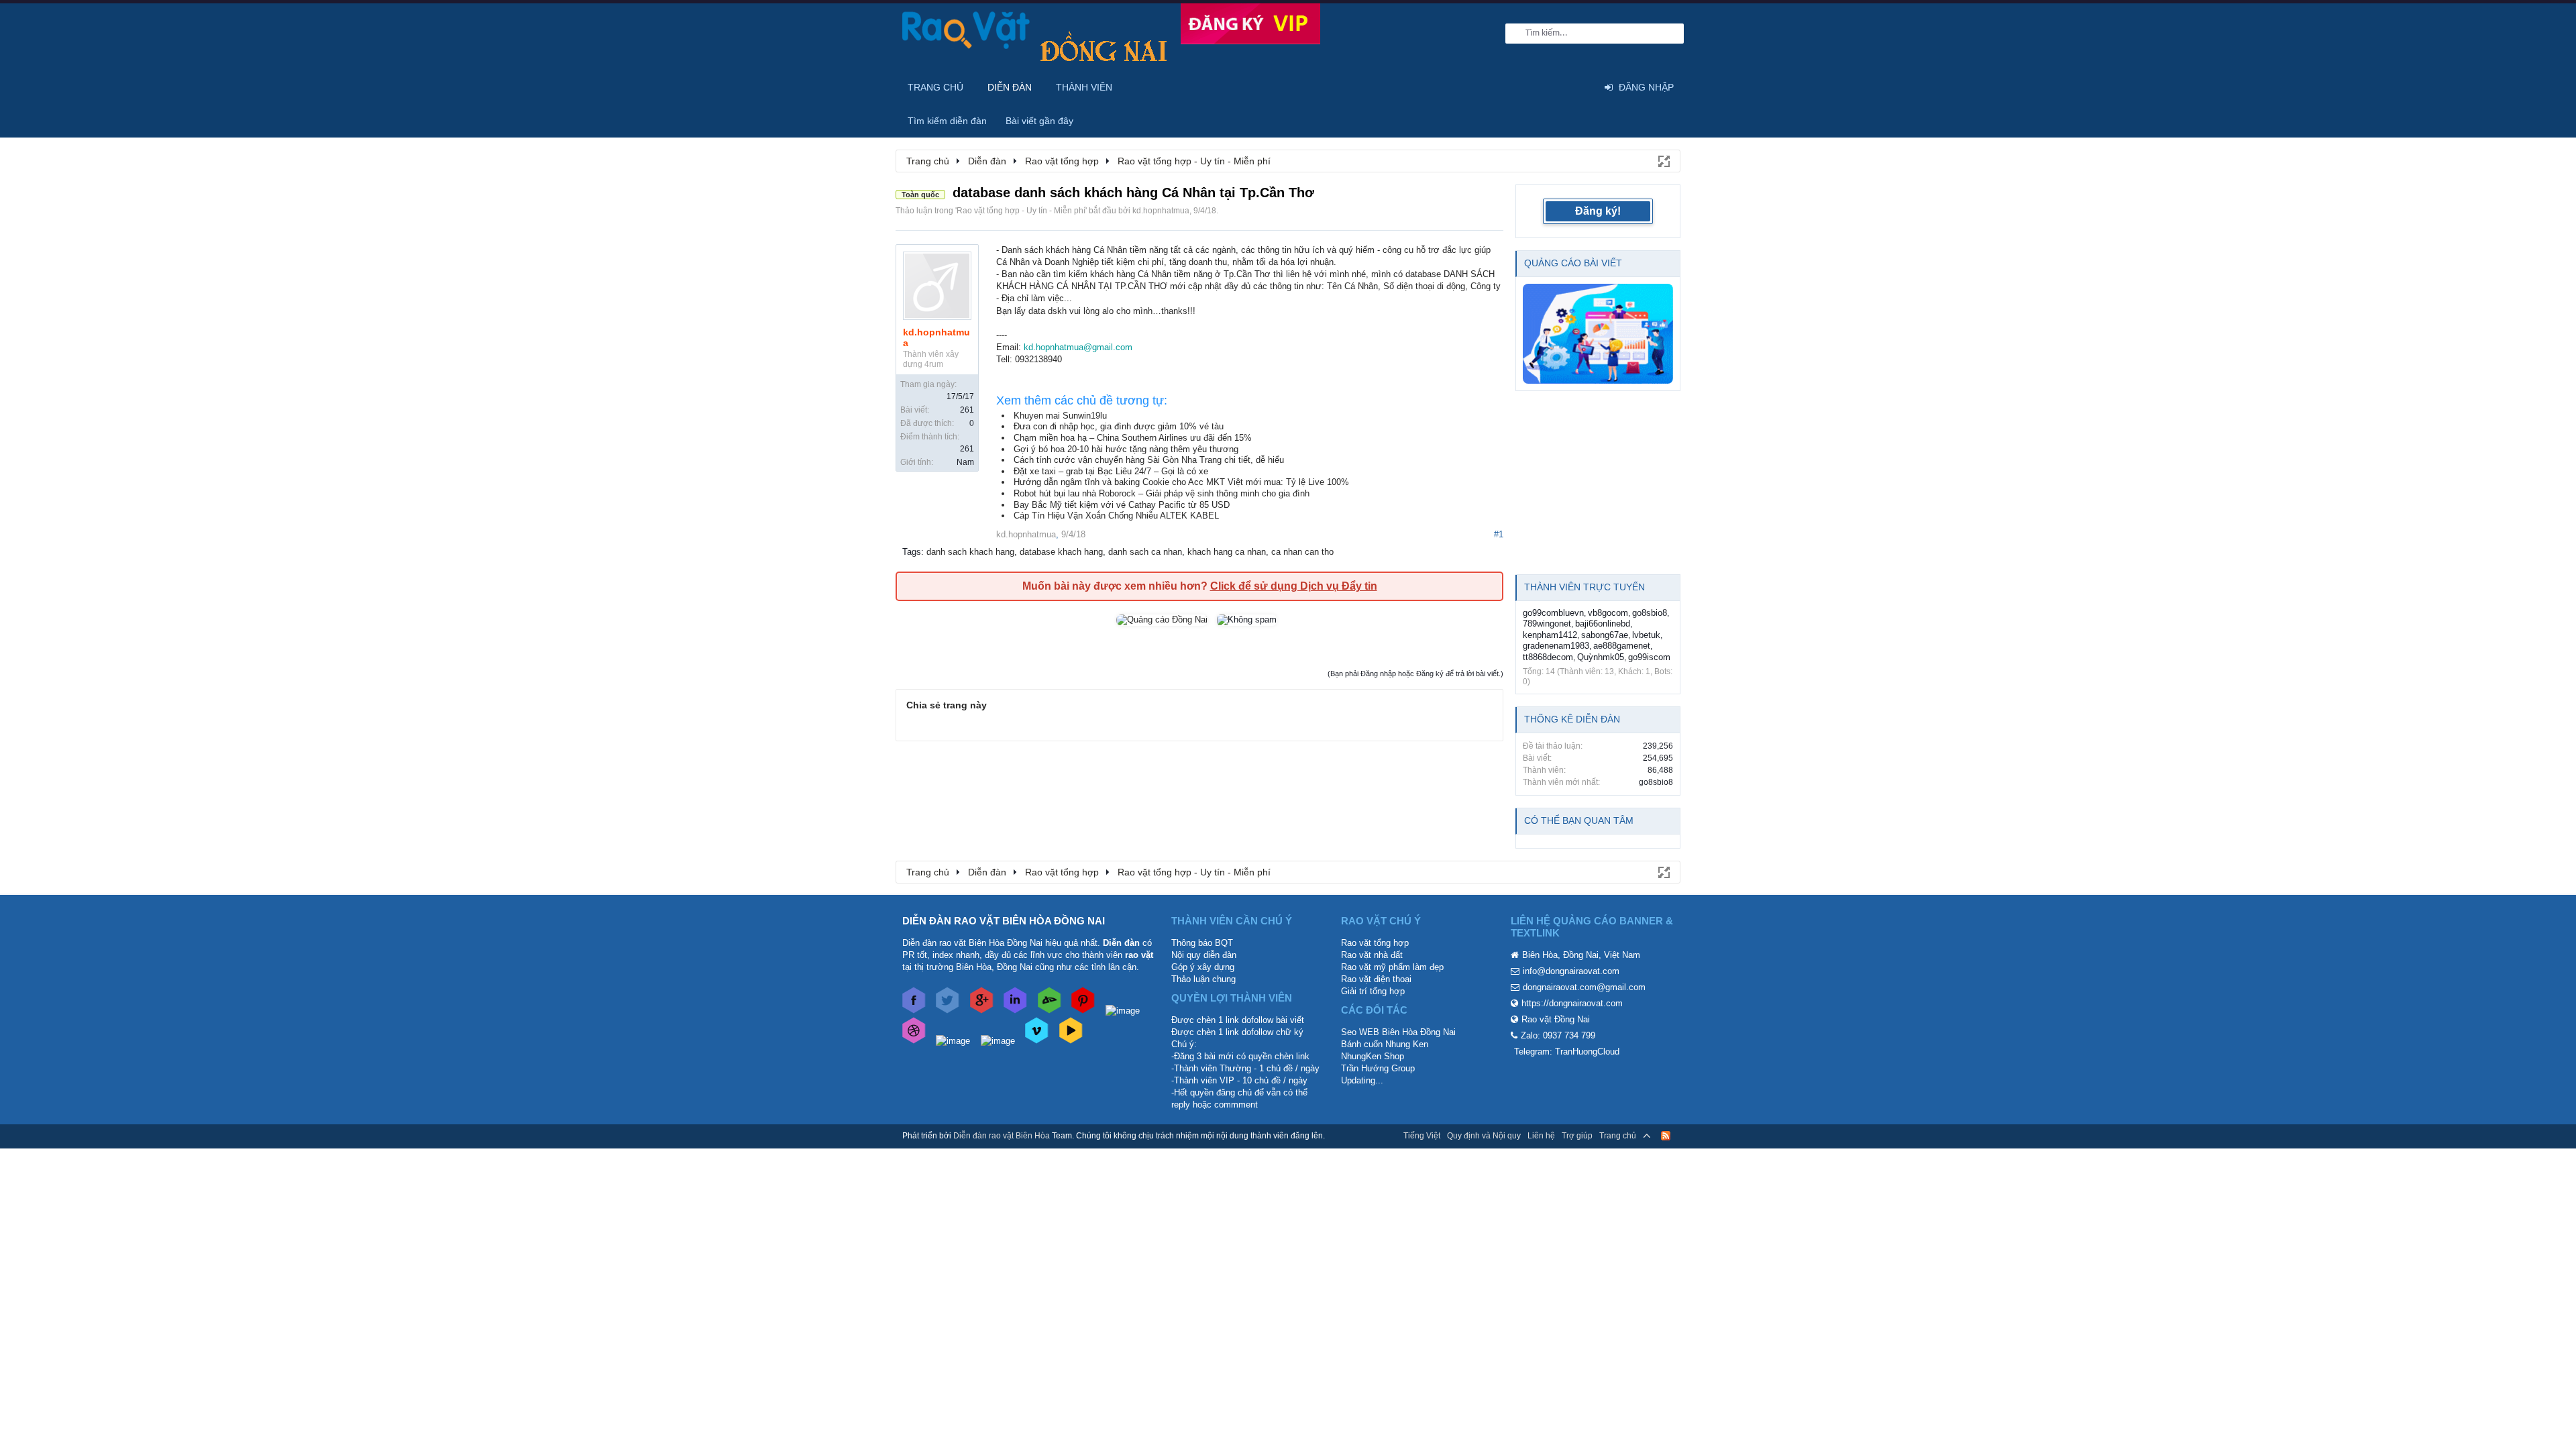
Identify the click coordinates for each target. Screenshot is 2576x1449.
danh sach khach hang (970, 552)
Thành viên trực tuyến (1585, 587)
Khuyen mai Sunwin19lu (1060, 416)
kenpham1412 (1550, 635)
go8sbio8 (1650, 613)
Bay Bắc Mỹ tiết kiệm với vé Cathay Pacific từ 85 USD (1122, 505)
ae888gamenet (1622, 646)
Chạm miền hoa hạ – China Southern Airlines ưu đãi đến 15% (1133, 438)
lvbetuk (1646, 635)
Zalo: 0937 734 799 (1558, 1035)
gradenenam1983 (1556, 646)
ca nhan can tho (1302, 552)
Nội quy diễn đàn (1204, 955)
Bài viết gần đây (1039, 121)
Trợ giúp (1577, 1136)
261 (967, 410)
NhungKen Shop (1373, 1056)
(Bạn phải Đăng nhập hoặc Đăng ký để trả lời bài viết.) (1415, 674)
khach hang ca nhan (1227, 552)
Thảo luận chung (1203, 979)
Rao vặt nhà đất (1372, 955)
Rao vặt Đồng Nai (1556, 1019)
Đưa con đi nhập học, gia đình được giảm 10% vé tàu (1119, 426)
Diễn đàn (1010, 87)
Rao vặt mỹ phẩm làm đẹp (1392, 967)
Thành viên (1084, 87)
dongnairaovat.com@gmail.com (1584, 987)
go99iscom (1649, 657)
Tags (912, 552)
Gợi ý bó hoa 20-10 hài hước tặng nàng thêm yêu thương (1126, 449)
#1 (1499, 534)
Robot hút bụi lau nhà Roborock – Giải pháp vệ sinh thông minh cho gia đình (1162, 493)
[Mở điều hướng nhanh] (1663, 160)
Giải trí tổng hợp (1373, 991)
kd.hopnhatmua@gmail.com (1078, 347)
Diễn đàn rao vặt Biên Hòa (1002, 1136)
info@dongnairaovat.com (1571, 971)
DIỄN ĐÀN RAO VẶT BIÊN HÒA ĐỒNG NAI (1004, 921)
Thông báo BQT (1202, 943)
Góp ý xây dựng (1203, 967)
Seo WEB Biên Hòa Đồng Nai (1398, 1032)
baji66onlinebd (1603, 624)
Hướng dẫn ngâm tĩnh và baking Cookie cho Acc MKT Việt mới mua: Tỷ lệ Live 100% (1181, 482)
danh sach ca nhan (1145, 552)
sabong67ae (1605, 635)
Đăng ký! (1598, 211)
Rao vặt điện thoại (1376, 979)
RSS (1666, 1136)
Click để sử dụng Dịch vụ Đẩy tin (1294, 586)
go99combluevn (1553, 613)
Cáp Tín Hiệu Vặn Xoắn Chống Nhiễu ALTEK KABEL (1116, 516)
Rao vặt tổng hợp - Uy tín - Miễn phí (1021, 211)
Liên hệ (1541, 1136)
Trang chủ (935, 87)
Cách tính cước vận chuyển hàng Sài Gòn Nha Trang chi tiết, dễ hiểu (1149, 460)
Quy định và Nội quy (1484, 1136)
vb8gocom (1608, 613)
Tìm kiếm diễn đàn (947, 121)
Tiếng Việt (1422, 1136)
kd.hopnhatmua (1161, 211)
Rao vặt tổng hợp (1375, 943)
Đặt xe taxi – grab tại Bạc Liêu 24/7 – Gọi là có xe (1111, 471)
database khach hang (1061, 552)
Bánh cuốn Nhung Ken (1385, 1044)
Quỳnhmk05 (1601, 657)
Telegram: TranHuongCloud (1567, 1052)
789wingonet (1547, 624)
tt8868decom (1548, 657)
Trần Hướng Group (1378, 1068)
